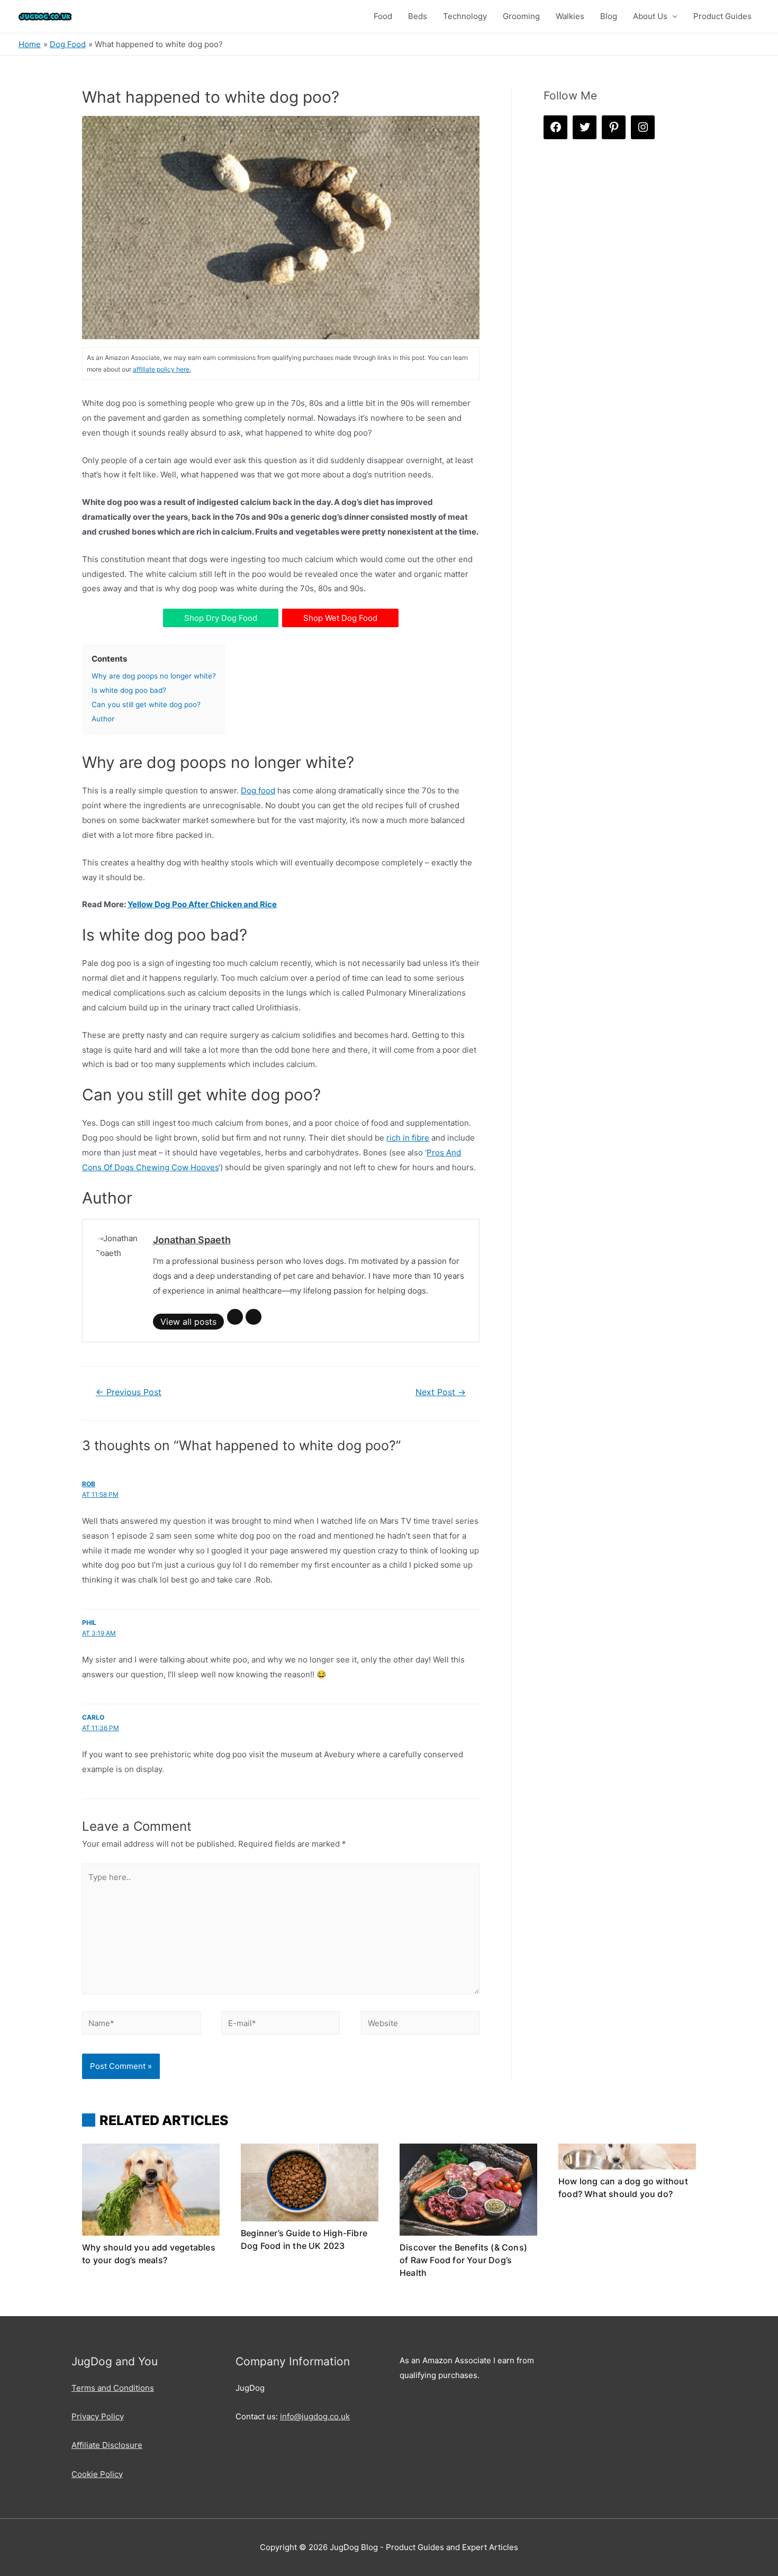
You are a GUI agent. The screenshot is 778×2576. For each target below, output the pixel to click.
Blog (609, 16)
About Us (650, 16)
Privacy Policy (98, 2416)
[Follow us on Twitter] (585, 127)
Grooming (521, 16)
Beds (418, 16)
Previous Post (129, 1392)
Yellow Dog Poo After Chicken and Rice (202, 904)
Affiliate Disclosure (107, 2445)
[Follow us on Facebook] (555, 127)
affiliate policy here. (162, 369)
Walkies (570, 16)
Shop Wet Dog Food (340, 618)
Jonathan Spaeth (192, 1240)
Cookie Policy (97, 2474)
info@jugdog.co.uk (315, 2416)
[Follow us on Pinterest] (614, 127)
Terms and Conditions (113, 2388)
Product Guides (722, 16)
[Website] (254, 1317)
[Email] (235, 1317)
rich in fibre (408, 1138)
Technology (465, 16)
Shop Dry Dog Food (221, 618)
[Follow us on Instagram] (643, 127)
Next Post (441, 1392)
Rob (89, 1484)
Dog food (258, 790)
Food (383, 16)
